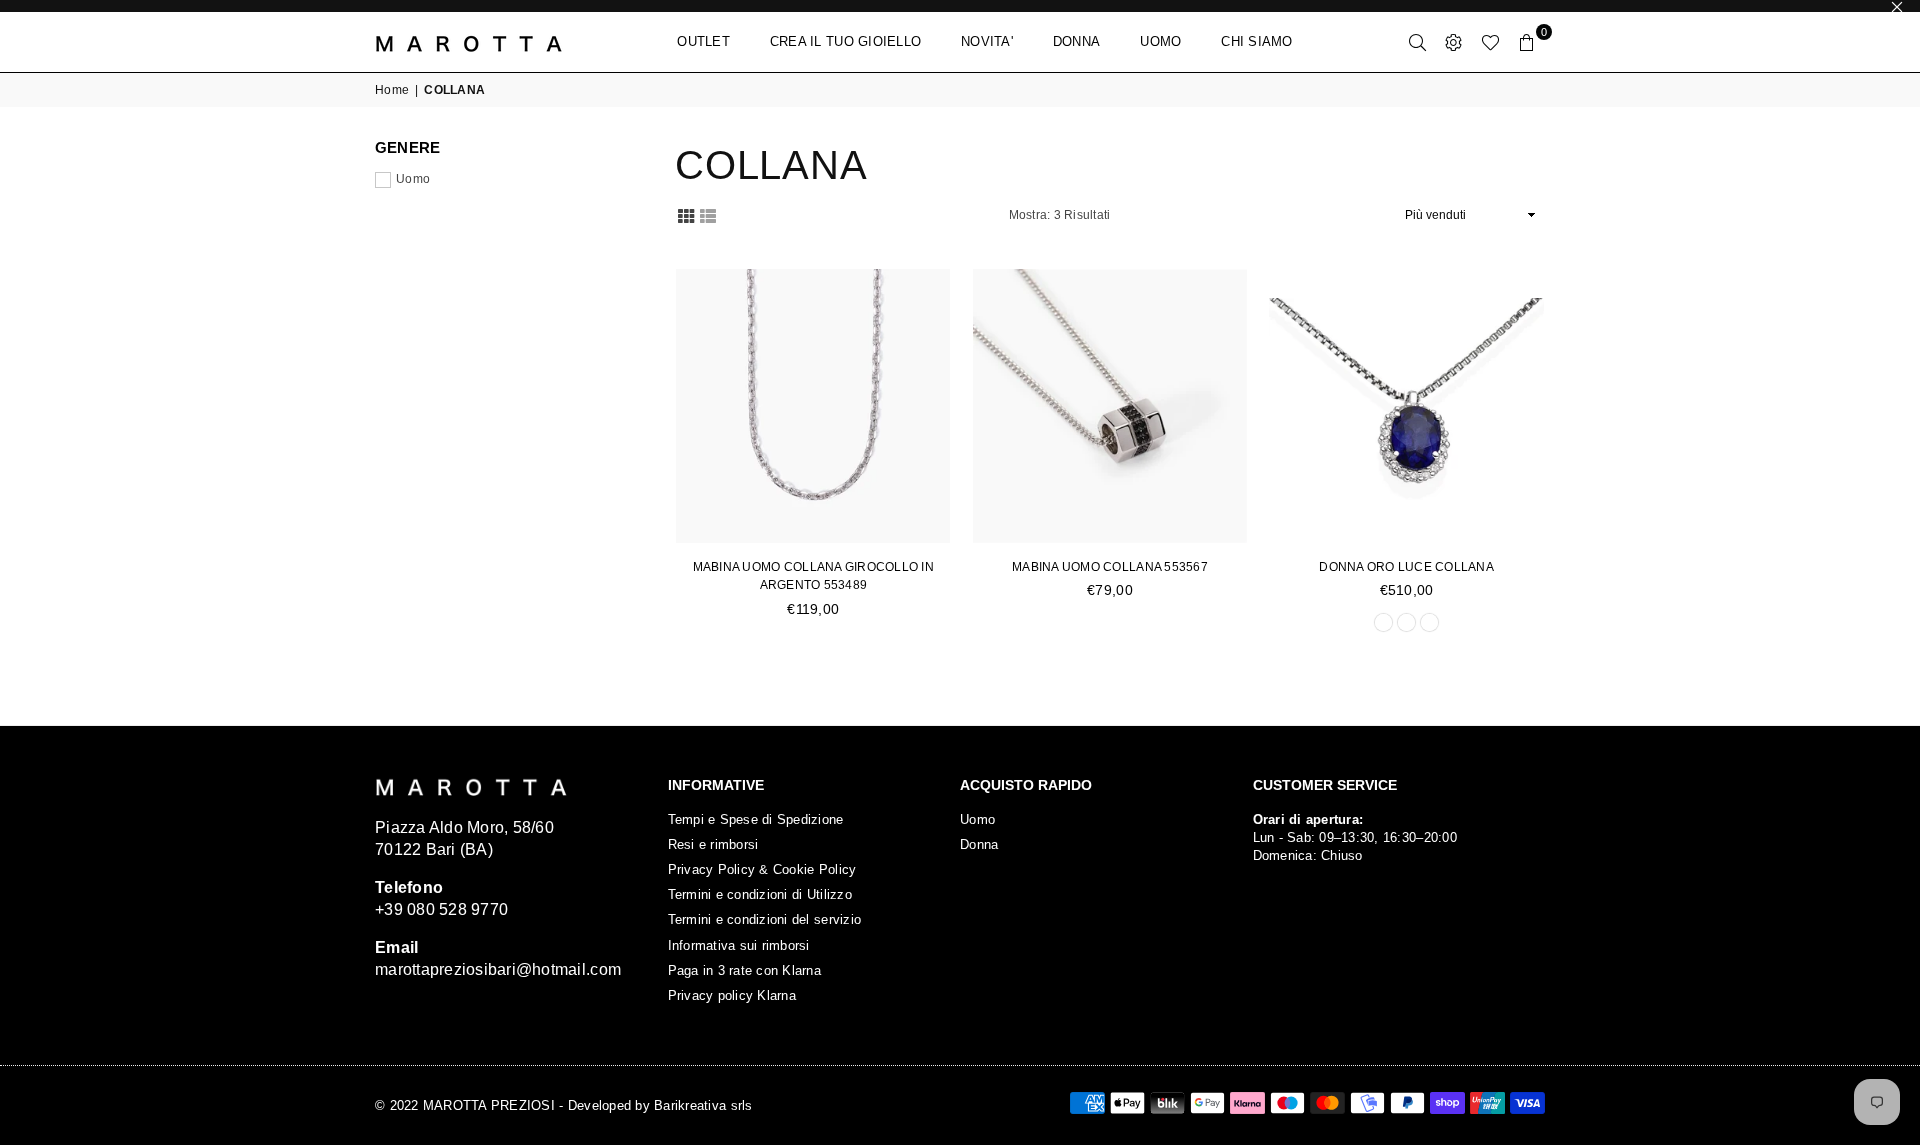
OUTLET (703, 41)
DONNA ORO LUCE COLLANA (1406, 567)
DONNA (1076, 41)
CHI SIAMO (1256, 41)
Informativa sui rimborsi (739, 945)
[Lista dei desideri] (1490, 42)
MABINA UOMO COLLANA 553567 (1110, 567)
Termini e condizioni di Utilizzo (760, 894)
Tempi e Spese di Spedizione (756, 819)
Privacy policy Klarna (732, 995)
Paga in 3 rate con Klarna (745, 970)
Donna (979, 844)
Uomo (413, 179)
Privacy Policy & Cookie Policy (762, 869)
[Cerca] (1418, 42)
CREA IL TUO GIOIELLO (845, 41)
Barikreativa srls (703, 1105)
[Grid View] (686, 214)
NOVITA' (987, 41)
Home (392, 90)
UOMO (1160, 41)
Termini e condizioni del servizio (765, 919)
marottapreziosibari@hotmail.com (498, 969)
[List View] (708, 214)
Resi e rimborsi (713, 844)
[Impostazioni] (1454, 42)
